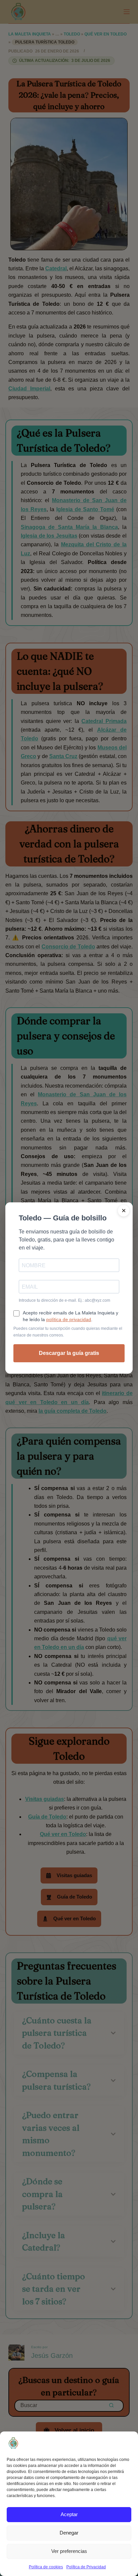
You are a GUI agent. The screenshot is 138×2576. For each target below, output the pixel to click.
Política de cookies (46, 2567)
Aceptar (69, 2514)
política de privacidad (69, 1319)
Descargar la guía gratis (69, 1353)
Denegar (69, 2533)
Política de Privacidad (86, 2567)
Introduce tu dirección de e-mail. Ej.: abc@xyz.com (64, 1300)
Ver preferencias (69, 2551)
